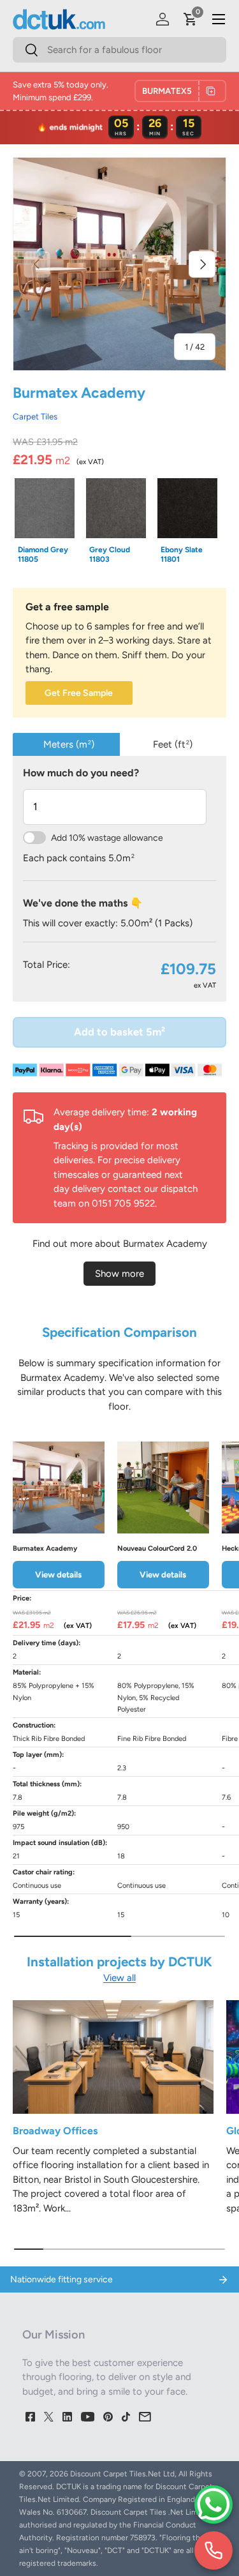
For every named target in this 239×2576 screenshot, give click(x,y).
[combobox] (119, 50)
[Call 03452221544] (214, 2550)
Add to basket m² (119, 1032)
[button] (191, 19)
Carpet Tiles (35, 416)
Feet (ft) (173, 744)
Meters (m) (69, 744)
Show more (119, 1274)
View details (58, 1574)
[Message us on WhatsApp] (214, 2504)
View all (119, 1978)
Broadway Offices (55, 2131)
